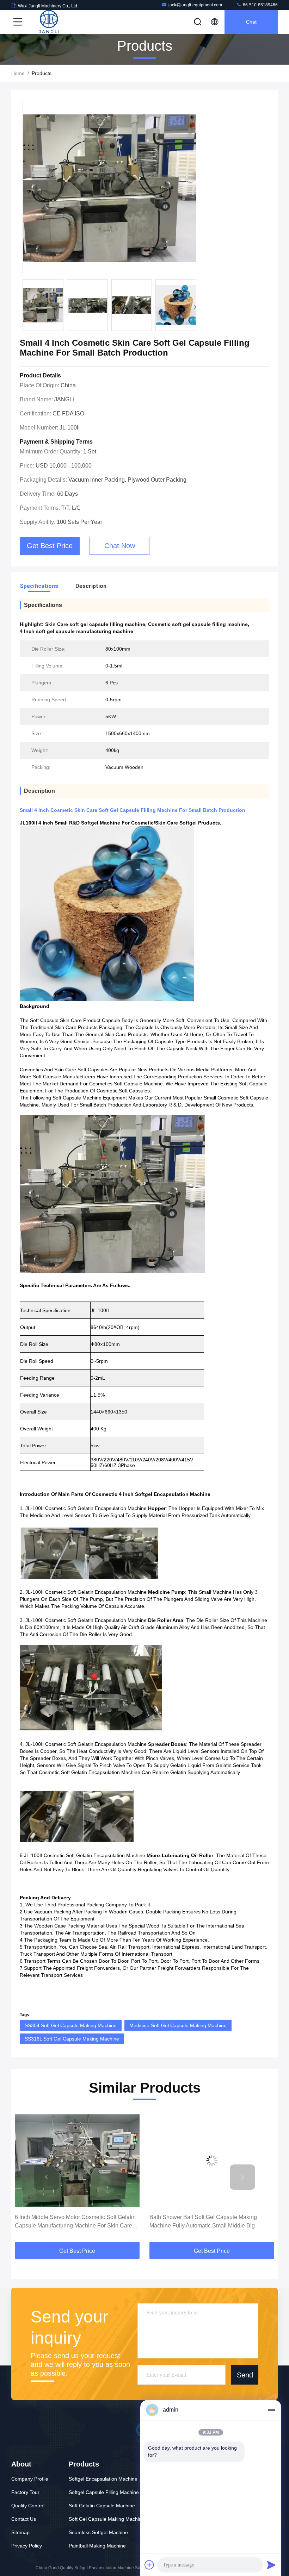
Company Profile (30, 2479)
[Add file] (149, 2565)
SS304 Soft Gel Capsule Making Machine (71, 2025)
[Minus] (271, 2410)
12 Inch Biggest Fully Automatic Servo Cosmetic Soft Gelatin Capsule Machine (209, 2221)
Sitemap (20, 2532)
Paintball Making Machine (97, 2546)
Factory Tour (25, 2492)
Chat (251, 22)
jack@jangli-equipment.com (195, 5)
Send (245, 2375)
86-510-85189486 (260, 5)
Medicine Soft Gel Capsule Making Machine (178, 2025)
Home (18, 73)
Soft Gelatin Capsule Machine (102, 2506)
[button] (195, 307)
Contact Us (24, 2519)
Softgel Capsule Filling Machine (104, 2492)
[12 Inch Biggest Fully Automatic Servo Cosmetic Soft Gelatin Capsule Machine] (212, 2160)
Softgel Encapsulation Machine (103, 2479)
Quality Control (28, 2506)
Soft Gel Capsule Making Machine (107, 2519)
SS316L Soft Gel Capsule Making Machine (72, 2039)
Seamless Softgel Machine (98, 2532)
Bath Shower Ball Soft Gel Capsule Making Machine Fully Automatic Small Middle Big (69, 2221)
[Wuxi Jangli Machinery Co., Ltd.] (49, 22)
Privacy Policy (27, 2546)
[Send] (271, 2565)
